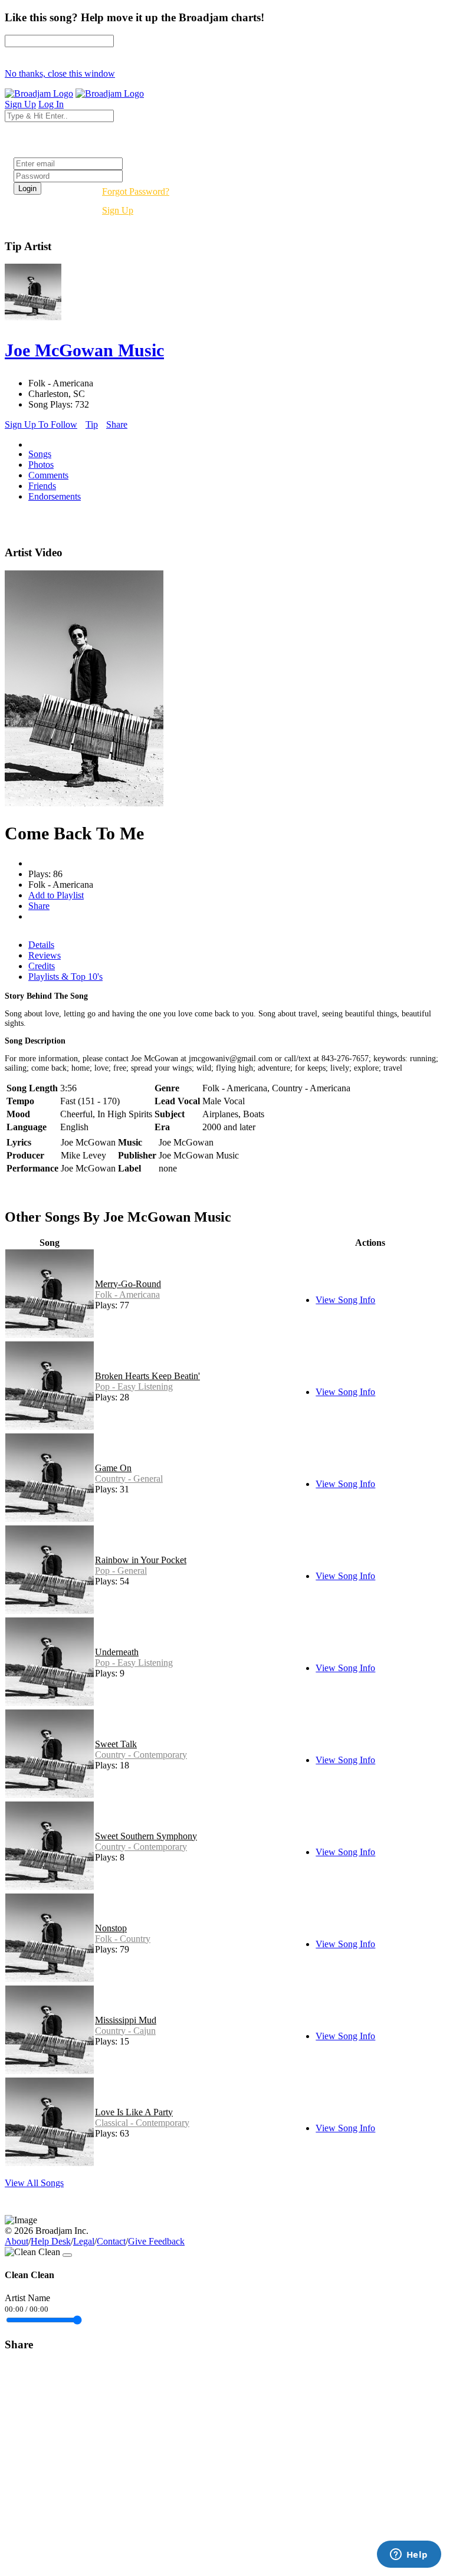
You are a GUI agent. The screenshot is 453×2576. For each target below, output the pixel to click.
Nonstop (111, 1928)
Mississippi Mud (126, 2020)
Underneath (117, 1652)
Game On (113, 1468)
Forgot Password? (136, 191)
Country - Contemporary (141, 1755)
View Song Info (345, 1300)
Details (41, 945)
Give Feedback (156, 2241)
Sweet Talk (116, 1744)
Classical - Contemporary (142, 2123)
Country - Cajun (125, 2031)
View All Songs (34, 2183)
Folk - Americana (127, 1294)
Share (117, 424)
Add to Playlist (56, 895)
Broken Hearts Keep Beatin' (147, 1376)
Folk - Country (123, 1939)
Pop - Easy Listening (134, 1387)
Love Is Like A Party (134, 2112)
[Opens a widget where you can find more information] (409, 2555)
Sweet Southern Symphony (146, 1836)
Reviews (45, 955)
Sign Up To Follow (41, 424)
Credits (42, 966)
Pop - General (121, 1571)
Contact (111, 2241)
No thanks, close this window (60, 73)
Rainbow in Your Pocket (141, 1560)
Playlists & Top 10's (65, 977)
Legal (84, 2241)
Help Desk (51, 2241)
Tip (92, 424)
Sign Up (118, 210)
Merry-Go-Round (128, 1284)
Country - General (129, 1479)
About (17, 2241)
